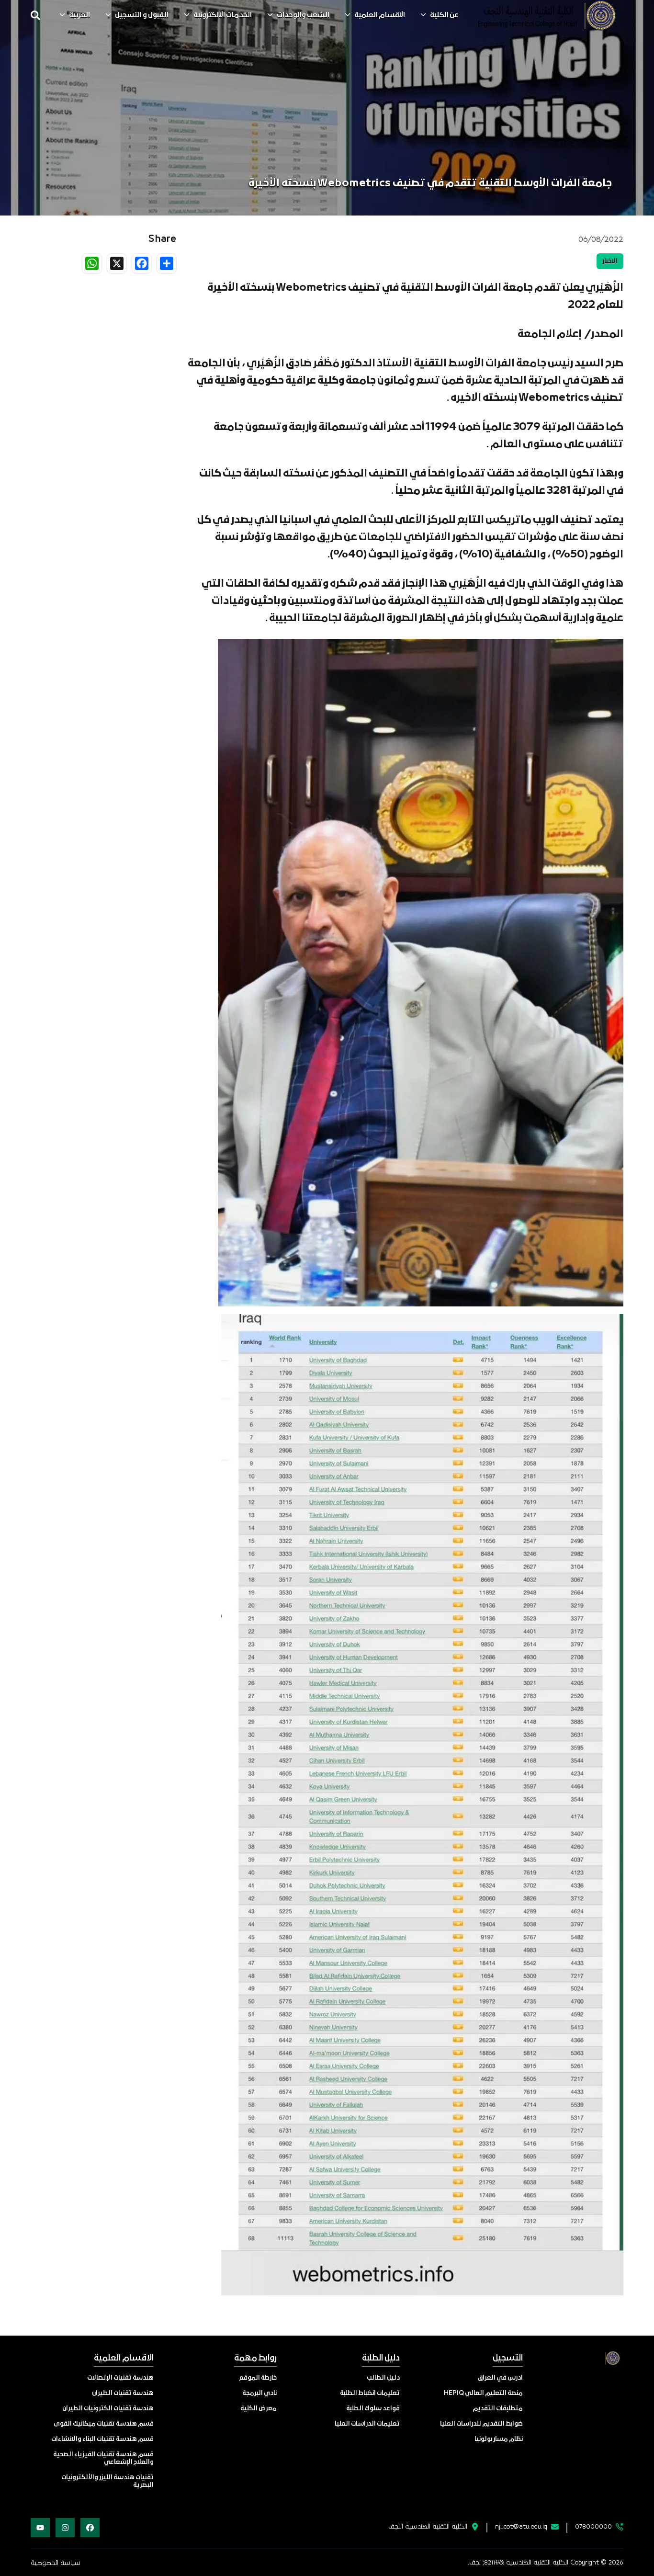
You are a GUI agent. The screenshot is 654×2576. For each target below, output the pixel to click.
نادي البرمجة (259, 2393)
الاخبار (610, 261)
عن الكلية (444, 15)
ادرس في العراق (500, 2378)
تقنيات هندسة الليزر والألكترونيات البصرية (107, 2481)
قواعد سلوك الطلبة (373, 2409)
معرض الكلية (259, 2409)
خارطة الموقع (258, 2378)
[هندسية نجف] (547, 15)
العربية (79, 15)
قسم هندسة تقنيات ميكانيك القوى (104, 2424)
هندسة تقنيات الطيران (123, 2393)
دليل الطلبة (381, 2358)
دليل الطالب (383, 2378)
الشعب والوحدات (303, 15)
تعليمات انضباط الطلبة (370, 2393)
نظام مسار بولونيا (499, 2439)
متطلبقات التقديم (498, 2409)
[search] (35, 15)
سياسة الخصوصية (56, 2563)
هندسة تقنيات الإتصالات (120, 2378)
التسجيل (508, 2358)
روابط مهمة (255, 2358)
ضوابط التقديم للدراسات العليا (481, 2424)
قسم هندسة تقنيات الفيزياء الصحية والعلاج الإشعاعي (103, 2458)
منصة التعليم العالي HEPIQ (483, 2393)
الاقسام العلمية (380, 15)
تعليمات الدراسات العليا (367, 2424)
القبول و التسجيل (142, 15)
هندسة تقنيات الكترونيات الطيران (108, 2409)
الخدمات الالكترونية (223, 15)
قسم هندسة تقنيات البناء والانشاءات (102, 2439)
